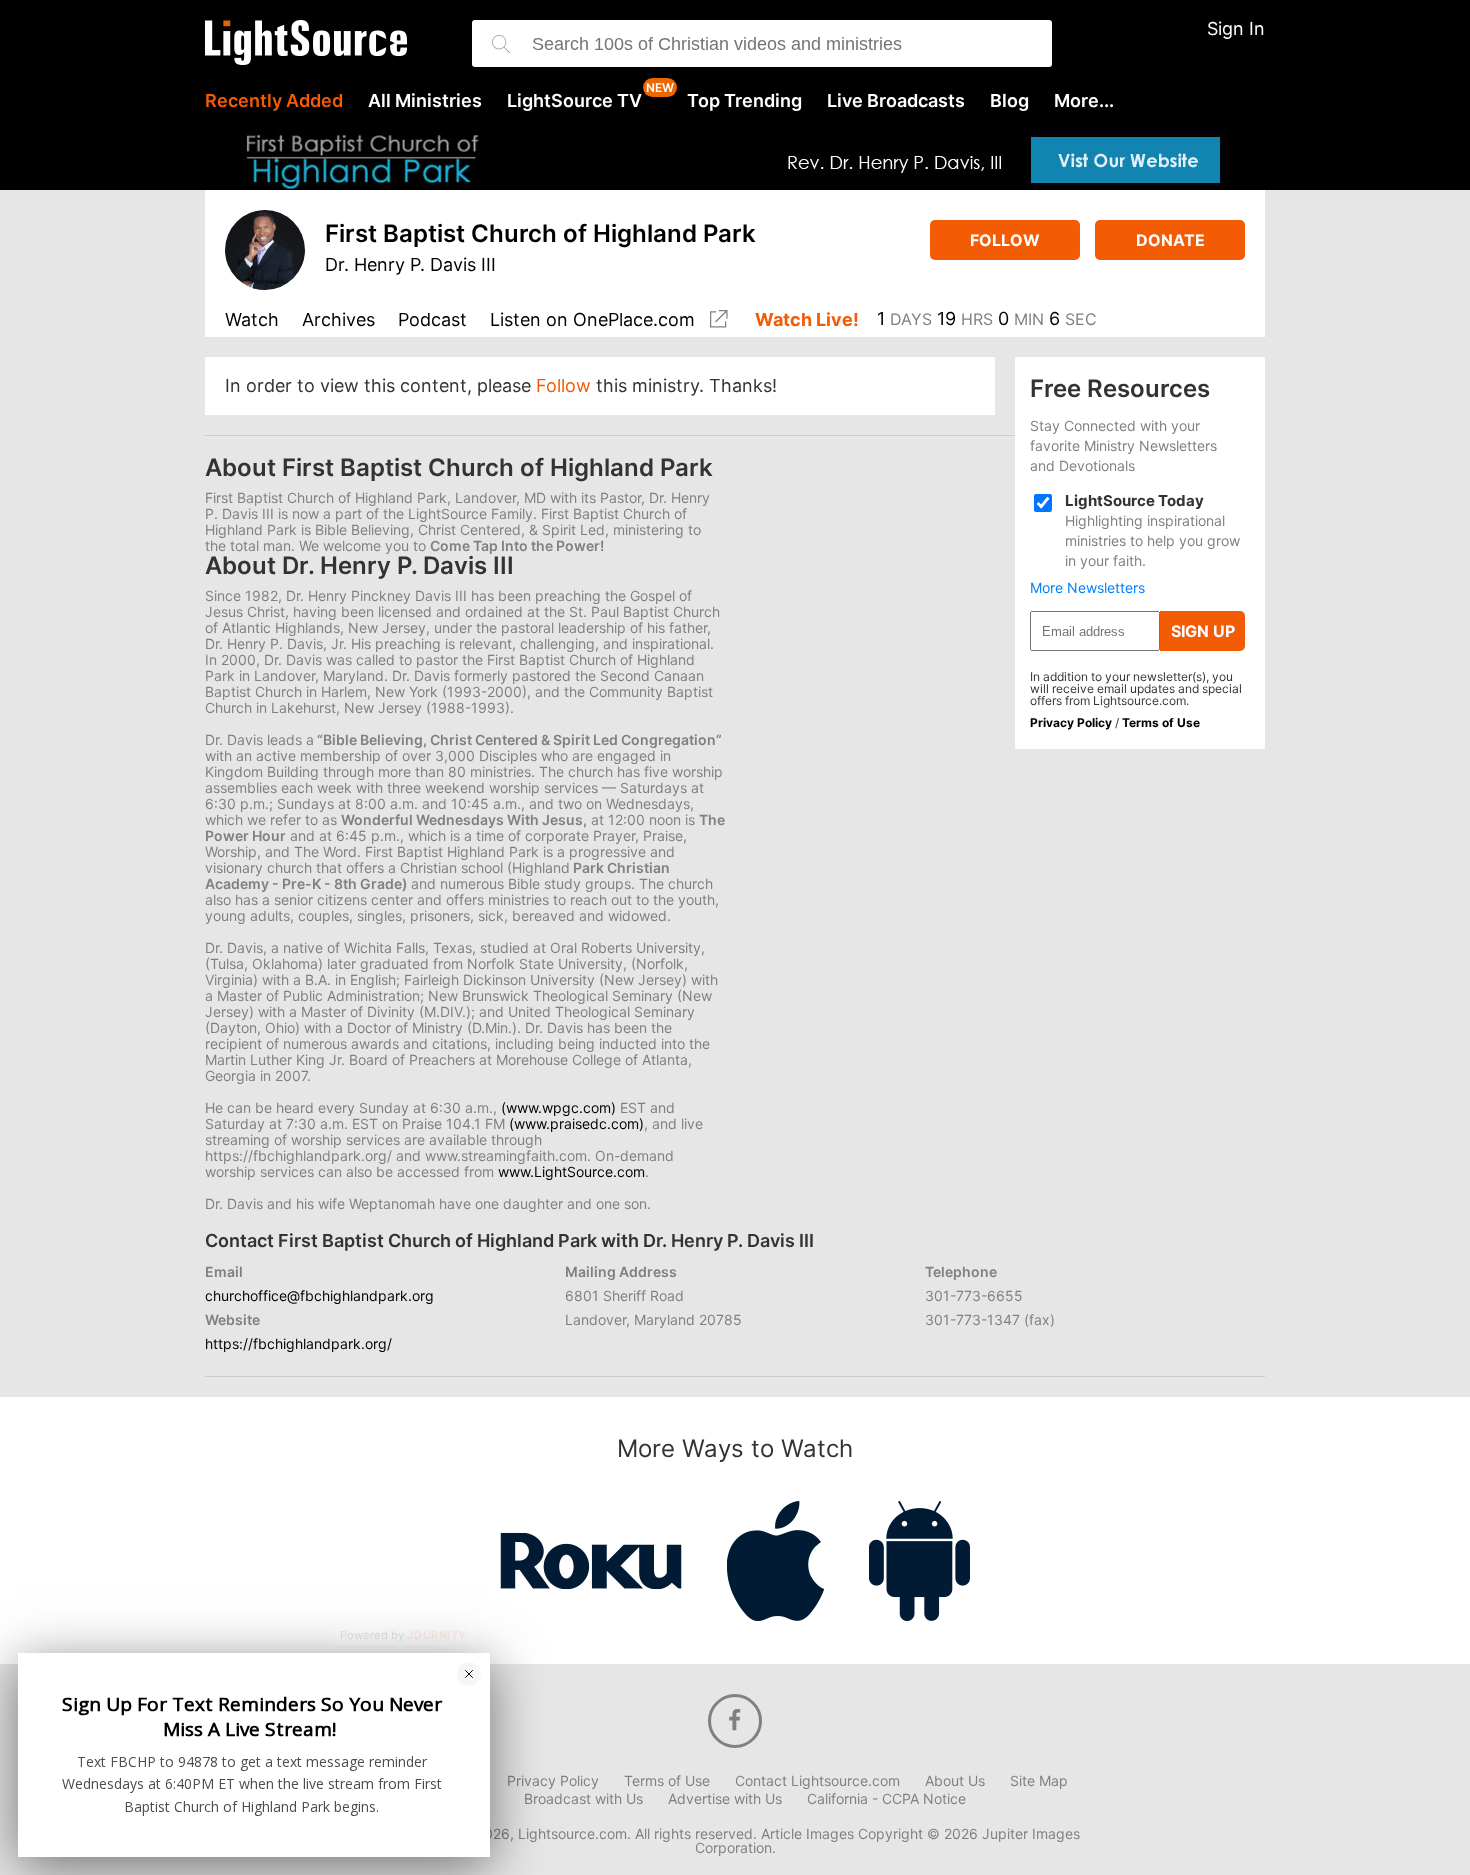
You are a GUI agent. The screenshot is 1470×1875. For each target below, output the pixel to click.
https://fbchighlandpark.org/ (298, 1343)
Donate (1170, 240)
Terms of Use (1161, 722)
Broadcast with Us (583, 1799)
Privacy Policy (1071, 722)
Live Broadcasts (896, 101)
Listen (592, 320)
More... (1084, 101)
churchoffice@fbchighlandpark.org (319, 1295)
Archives (338, 320)
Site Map (1039, 1781)
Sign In (1236, 28)
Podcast (432, 320)
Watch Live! (807, 320)
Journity (437, 1635)
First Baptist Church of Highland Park (540, 233)
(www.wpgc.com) (558, 1107)
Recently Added (274, 101)
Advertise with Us (725, 1799)
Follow (1005, 240)
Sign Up (1203, 631)
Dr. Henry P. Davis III (410, 264)
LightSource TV (574, 101)
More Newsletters (1087, 588)
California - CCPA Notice (886, 1799)
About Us (955, 1781)
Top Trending (744, 101)
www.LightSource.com (571, 1171)
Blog (1009, 101)
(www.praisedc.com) (576, 1123)
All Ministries (425, 101)
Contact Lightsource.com (817, 1781)
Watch (252, 320)
